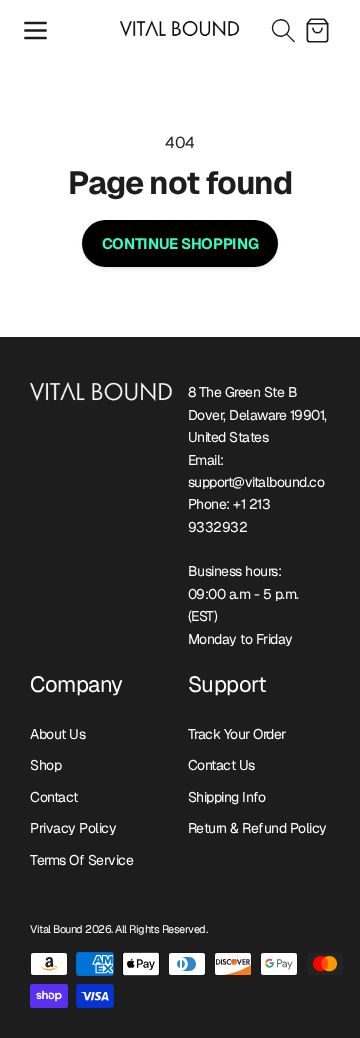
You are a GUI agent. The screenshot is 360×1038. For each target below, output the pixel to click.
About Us (57, 734)
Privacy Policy (73, 828)
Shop (45, 765)
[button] (35, 30)
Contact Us (221, 765)
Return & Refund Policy (257, 828)
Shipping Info (227, 797)
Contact (54, 797)
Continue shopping (180, 243)
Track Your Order (237, 734)
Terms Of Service (81, 860)
